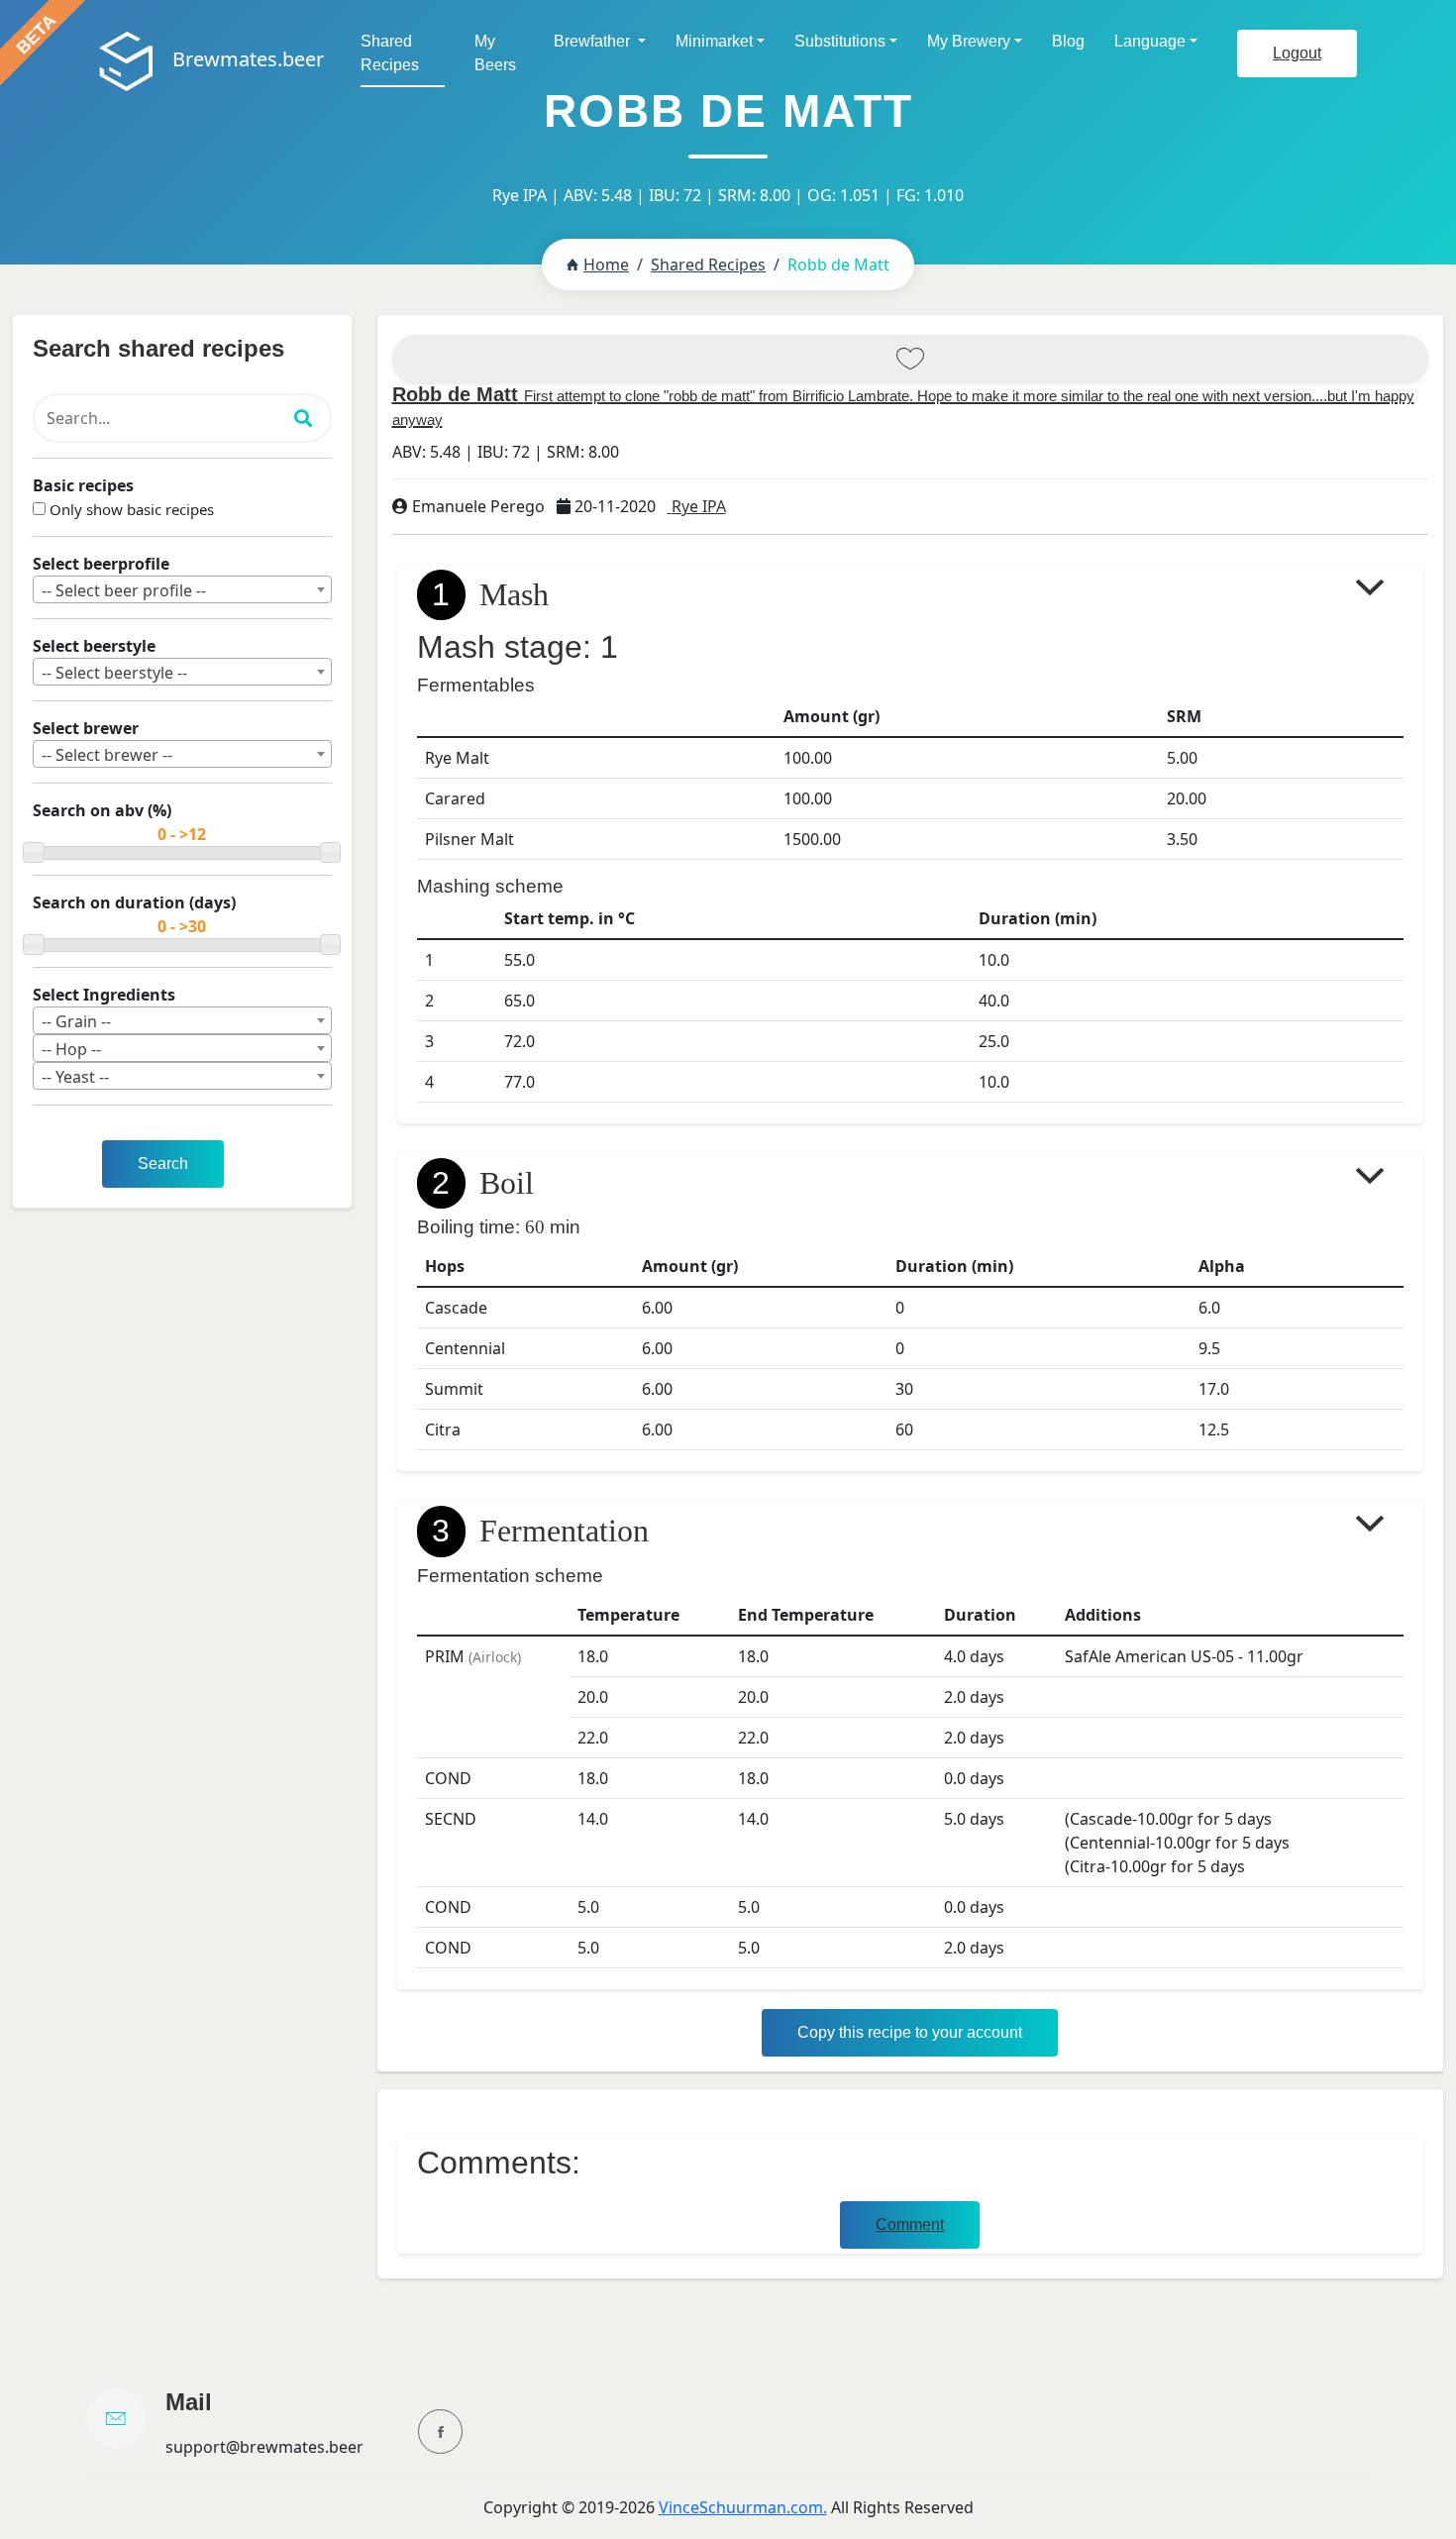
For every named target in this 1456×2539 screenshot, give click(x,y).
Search (163, 1164)
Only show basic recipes (132, 509)
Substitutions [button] (840, 41)
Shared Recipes (390, 53)
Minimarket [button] (714, 41)
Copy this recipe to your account (910, 2032)
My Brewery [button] (969, 41)
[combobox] (182, 589)
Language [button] (1150, 41)
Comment (910, 2224)
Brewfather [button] (594, 41)
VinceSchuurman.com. (743, 2507)
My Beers (495, 53)
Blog (1068, 41)
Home (606, 264)
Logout (1297, 53)
